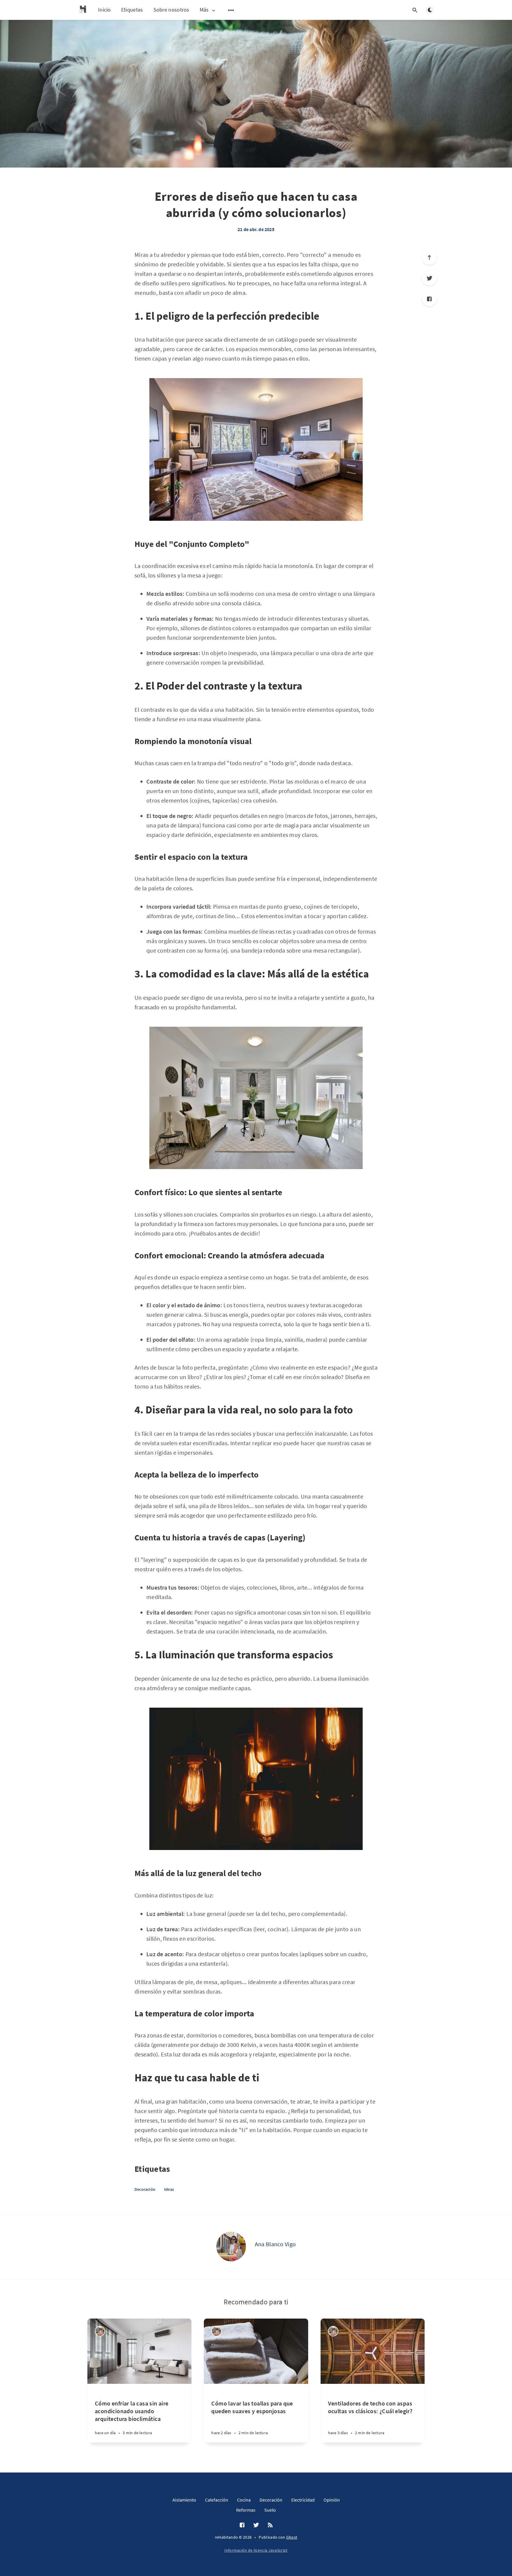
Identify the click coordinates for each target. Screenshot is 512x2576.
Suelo (270, 2510)
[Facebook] (429, 299)
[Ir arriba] (429, 257)
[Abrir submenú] (231, 10)
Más (204, 10)
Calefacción (217, 2500)
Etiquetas (132, 10)
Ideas (169, 2189)
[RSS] (270, 2525)
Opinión (332, 2500)
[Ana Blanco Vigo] (231, 2247)
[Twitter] (429, 278)
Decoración (145, 2189)
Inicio (104, 10)
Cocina (244, 2500)
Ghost (292, 2537)
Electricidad (303, 2500)
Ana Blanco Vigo (275, 2244)
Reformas (246, 2510)
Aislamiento (184, 2500)
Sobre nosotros (171, 10)
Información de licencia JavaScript (256, 2550)
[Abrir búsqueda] (415, 10)
